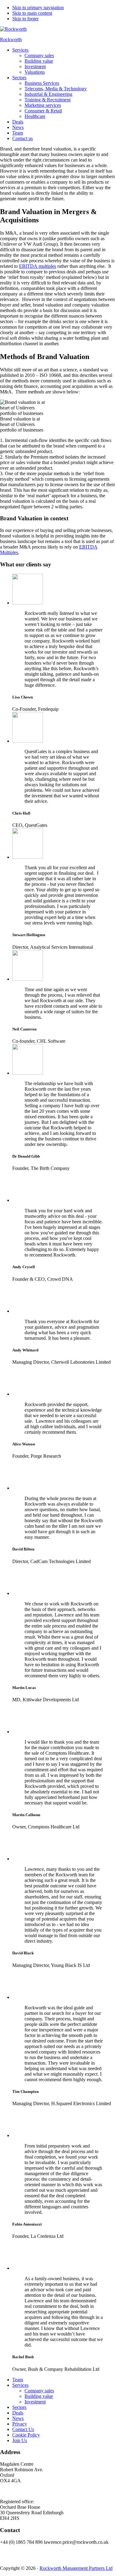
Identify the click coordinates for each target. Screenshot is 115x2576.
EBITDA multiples (38, 266)
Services (20, 2385)
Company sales (39, 2391)
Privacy (20, 2424)
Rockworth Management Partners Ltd (76, 2568)
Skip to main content (32, 13)
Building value (39, 2396)
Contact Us (23, 2429)
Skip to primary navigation (38, 8)
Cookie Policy (26, 2435)
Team (18, 2380)
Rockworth (11, 39)
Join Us (20, 2440)
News (18, 2418)
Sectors (19, 2407)
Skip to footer (25, 19)
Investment (35, 2402)
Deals (18, 2413)
